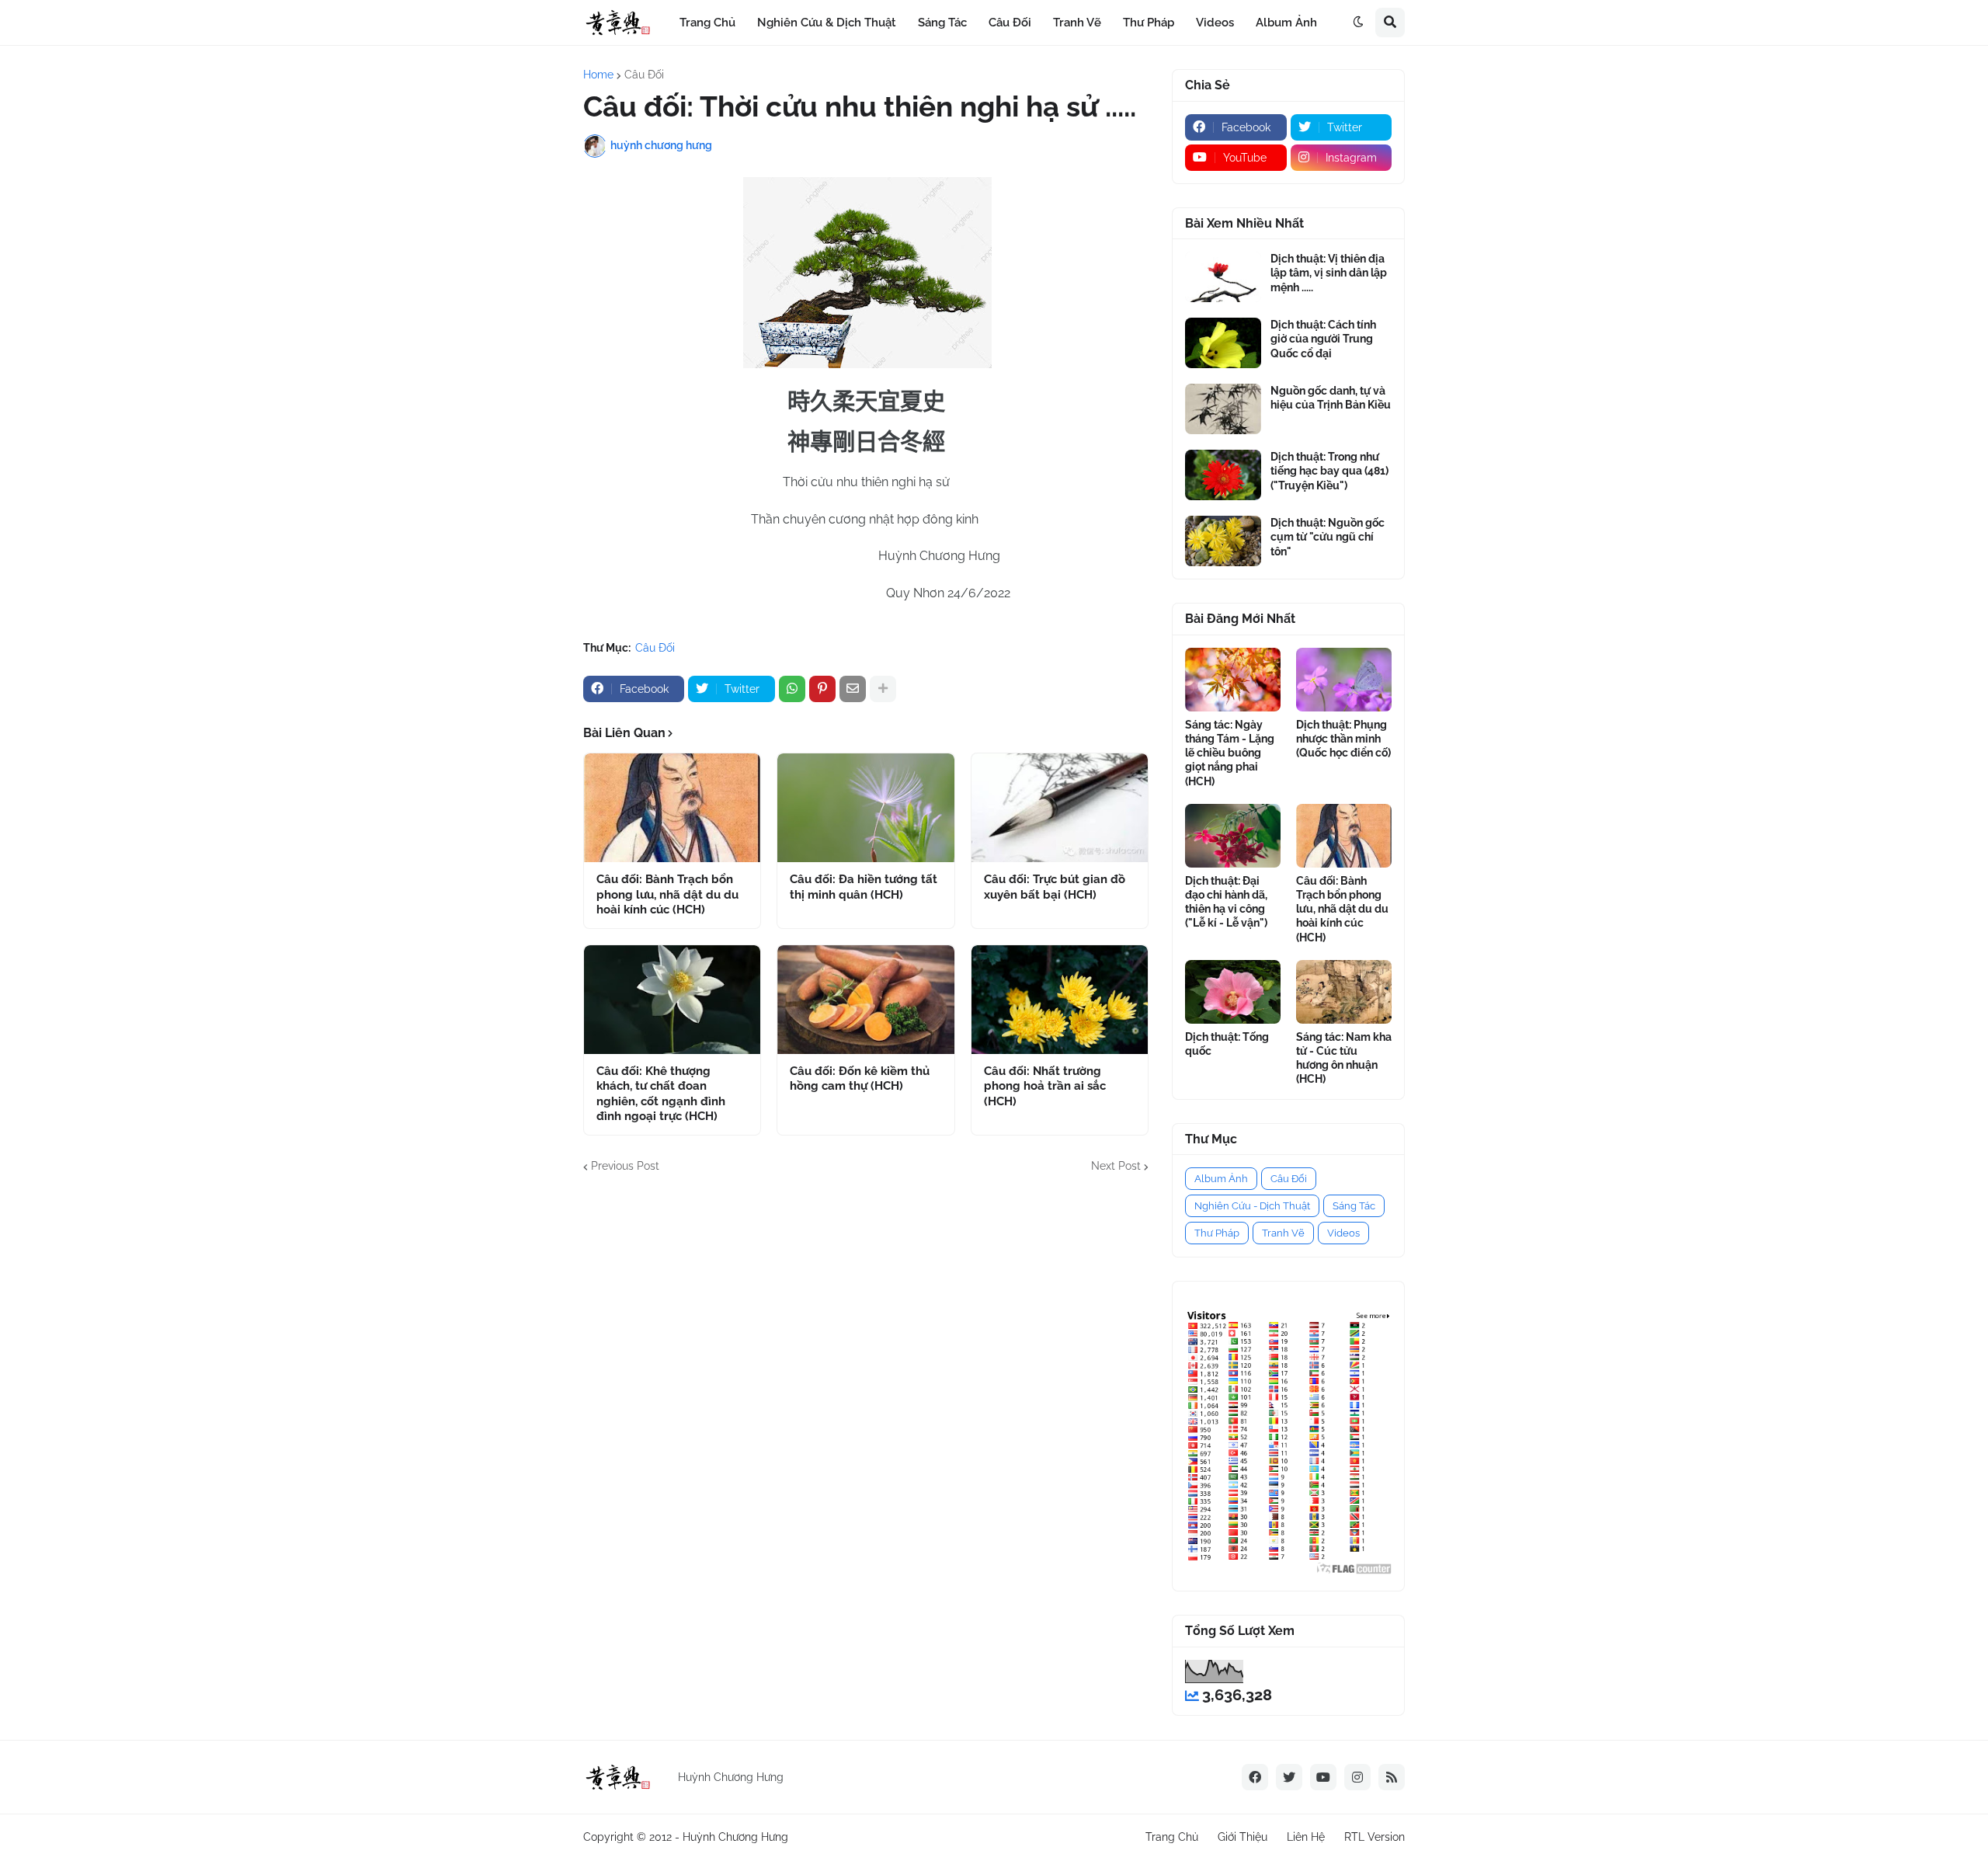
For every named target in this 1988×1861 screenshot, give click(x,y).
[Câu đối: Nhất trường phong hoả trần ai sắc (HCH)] (1060, 1000)
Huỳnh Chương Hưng (735, 1837)
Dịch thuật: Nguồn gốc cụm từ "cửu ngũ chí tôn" (1328, 537)
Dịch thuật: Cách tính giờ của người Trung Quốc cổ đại (1323, 339)
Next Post (1116, 1166)
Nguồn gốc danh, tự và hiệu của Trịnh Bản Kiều (1331, 398)
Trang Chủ (1172, 1837)
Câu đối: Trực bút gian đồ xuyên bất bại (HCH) (1055, 887)
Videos (1343, 1233)
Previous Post (625, 1166)
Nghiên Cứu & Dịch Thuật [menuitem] (827, 23)
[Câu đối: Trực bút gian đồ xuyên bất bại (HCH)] (1060, 808)
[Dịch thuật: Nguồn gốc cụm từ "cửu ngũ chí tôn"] (1223, 541)
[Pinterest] (822, 689)
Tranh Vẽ (1283, 1233)
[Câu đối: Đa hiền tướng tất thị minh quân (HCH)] (865, 808)
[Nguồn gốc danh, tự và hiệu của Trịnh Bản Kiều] (1223, 409)
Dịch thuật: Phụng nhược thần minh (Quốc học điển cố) (1343, 739)
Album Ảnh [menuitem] (1286, 23)
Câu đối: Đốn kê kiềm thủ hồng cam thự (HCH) (860, 1079)
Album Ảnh (1221, 1179)
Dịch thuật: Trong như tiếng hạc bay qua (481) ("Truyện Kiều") (1329, 471)
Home (598, 75)
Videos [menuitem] (1215, 23)
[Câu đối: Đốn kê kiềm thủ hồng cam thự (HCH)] (865, 1000)
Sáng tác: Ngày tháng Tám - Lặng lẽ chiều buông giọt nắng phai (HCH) (1230, 753)
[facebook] (1255, 1777)
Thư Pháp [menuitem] (1149, 23)
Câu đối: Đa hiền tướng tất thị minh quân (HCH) (864, 887)
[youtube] (1323, 1777)
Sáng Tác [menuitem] (942, 23)
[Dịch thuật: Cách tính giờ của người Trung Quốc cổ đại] (1223, 343)
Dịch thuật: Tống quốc (1227, 1044)
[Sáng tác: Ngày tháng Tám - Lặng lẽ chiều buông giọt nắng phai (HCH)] (1233, 680)
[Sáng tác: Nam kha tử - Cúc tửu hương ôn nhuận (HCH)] (1344, 992)
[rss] (1392, 1777)
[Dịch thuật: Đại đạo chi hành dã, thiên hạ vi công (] (1233, 836)
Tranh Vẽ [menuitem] (1077, 23)
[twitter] (1289, 1777)
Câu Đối (644, 75)
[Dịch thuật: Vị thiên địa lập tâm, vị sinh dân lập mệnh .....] (1223, 277)
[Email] (853, 689)
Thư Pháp (1217, 1233)
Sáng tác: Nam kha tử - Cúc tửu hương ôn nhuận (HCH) (1344, 1058)
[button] (1358, 23)
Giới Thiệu (1242, 1837)
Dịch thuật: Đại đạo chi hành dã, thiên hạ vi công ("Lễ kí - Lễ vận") (1226, 902)
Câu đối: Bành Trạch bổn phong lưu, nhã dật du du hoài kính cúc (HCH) (667, 894)
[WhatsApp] (792, 689)
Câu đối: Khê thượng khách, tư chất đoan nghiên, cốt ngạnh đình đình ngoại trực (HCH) (661, 1094)
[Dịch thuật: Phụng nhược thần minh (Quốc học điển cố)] (1344, 680)
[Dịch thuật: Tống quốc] (1233, 992)
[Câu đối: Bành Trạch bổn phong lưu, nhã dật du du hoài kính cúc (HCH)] (672, 808)
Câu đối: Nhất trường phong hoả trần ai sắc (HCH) (1045, 1086)
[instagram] (1357, 1777)
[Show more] (883, 689)
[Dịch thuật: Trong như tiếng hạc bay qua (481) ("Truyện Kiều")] (1223, 475)
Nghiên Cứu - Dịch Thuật (1252, 1206)
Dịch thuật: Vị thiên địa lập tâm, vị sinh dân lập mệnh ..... (1329, 273)
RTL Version (1375, 1837)
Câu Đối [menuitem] (1010, 23)
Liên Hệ (1306, 1837)
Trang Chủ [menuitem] (707, 23)
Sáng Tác (1354, 1206)
